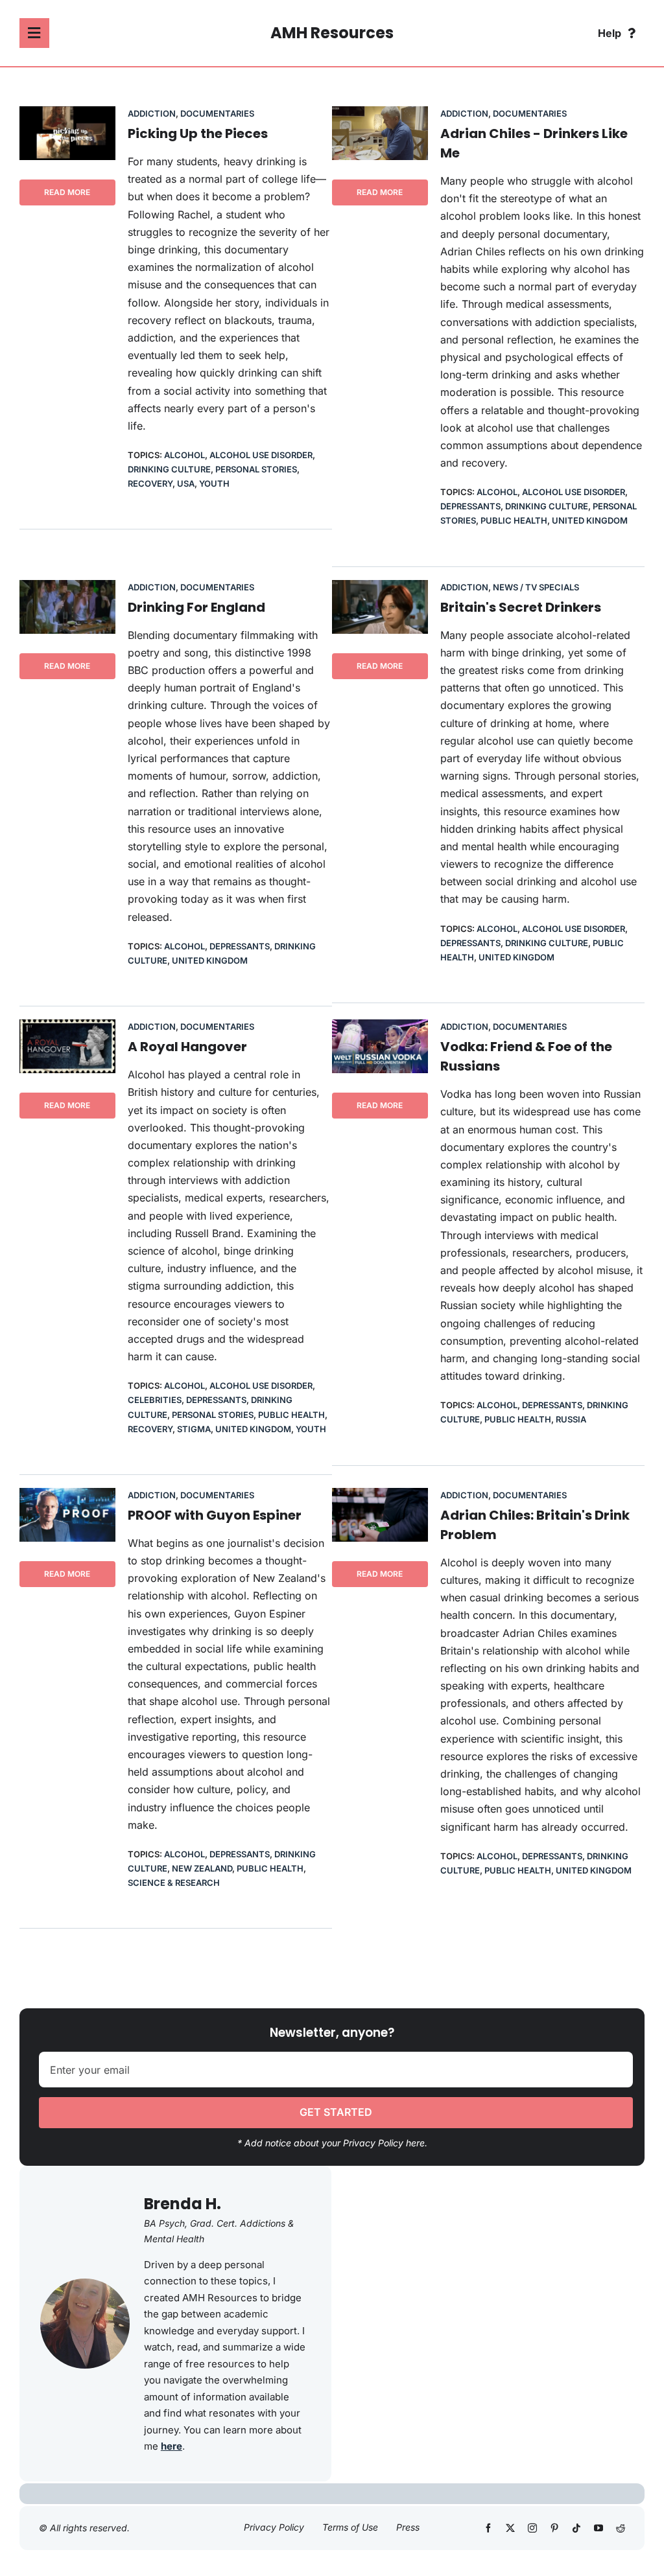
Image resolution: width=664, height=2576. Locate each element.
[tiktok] (576, 2528)
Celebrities (155, 1400)
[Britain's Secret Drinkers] (380, 588)
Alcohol (184, 455)
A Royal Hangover (187, 1047)
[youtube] (599, 2528)
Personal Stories (256, 469)
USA (186, 483)
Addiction (152, 113)
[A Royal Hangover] (67, 1028)
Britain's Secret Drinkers (521, 607)
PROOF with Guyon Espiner (215, 1515)
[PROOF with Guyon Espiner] (67, 1496)
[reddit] (621, 2528)
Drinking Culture (169, 469)
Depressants (470, 506)
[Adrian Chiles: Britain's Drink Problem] (380, 1496)
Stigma (194, 1429)
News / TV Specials (536, 587)
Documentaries (217, 113)
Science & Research (174, 1883)
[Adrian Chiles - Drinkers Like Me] (380, 115)
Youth (214, 483)
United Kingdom (590, 520)
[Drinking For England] (67, 588)
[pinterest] (554, 2528)
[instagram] (532, 2528)
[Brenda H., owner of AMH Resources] (85, 2284)
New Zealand (202, 1868)
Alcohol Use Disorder (261, 455)
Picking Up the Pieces (198, 133)
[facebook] (488, 2528)
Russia (571, 1419)
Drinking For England (196, 607)
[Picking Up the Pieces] (67, 115)
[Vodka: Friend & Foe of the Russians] (380, 1028)
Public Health (514, 520)
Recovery (150, 483)
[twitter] (510, 2528)
